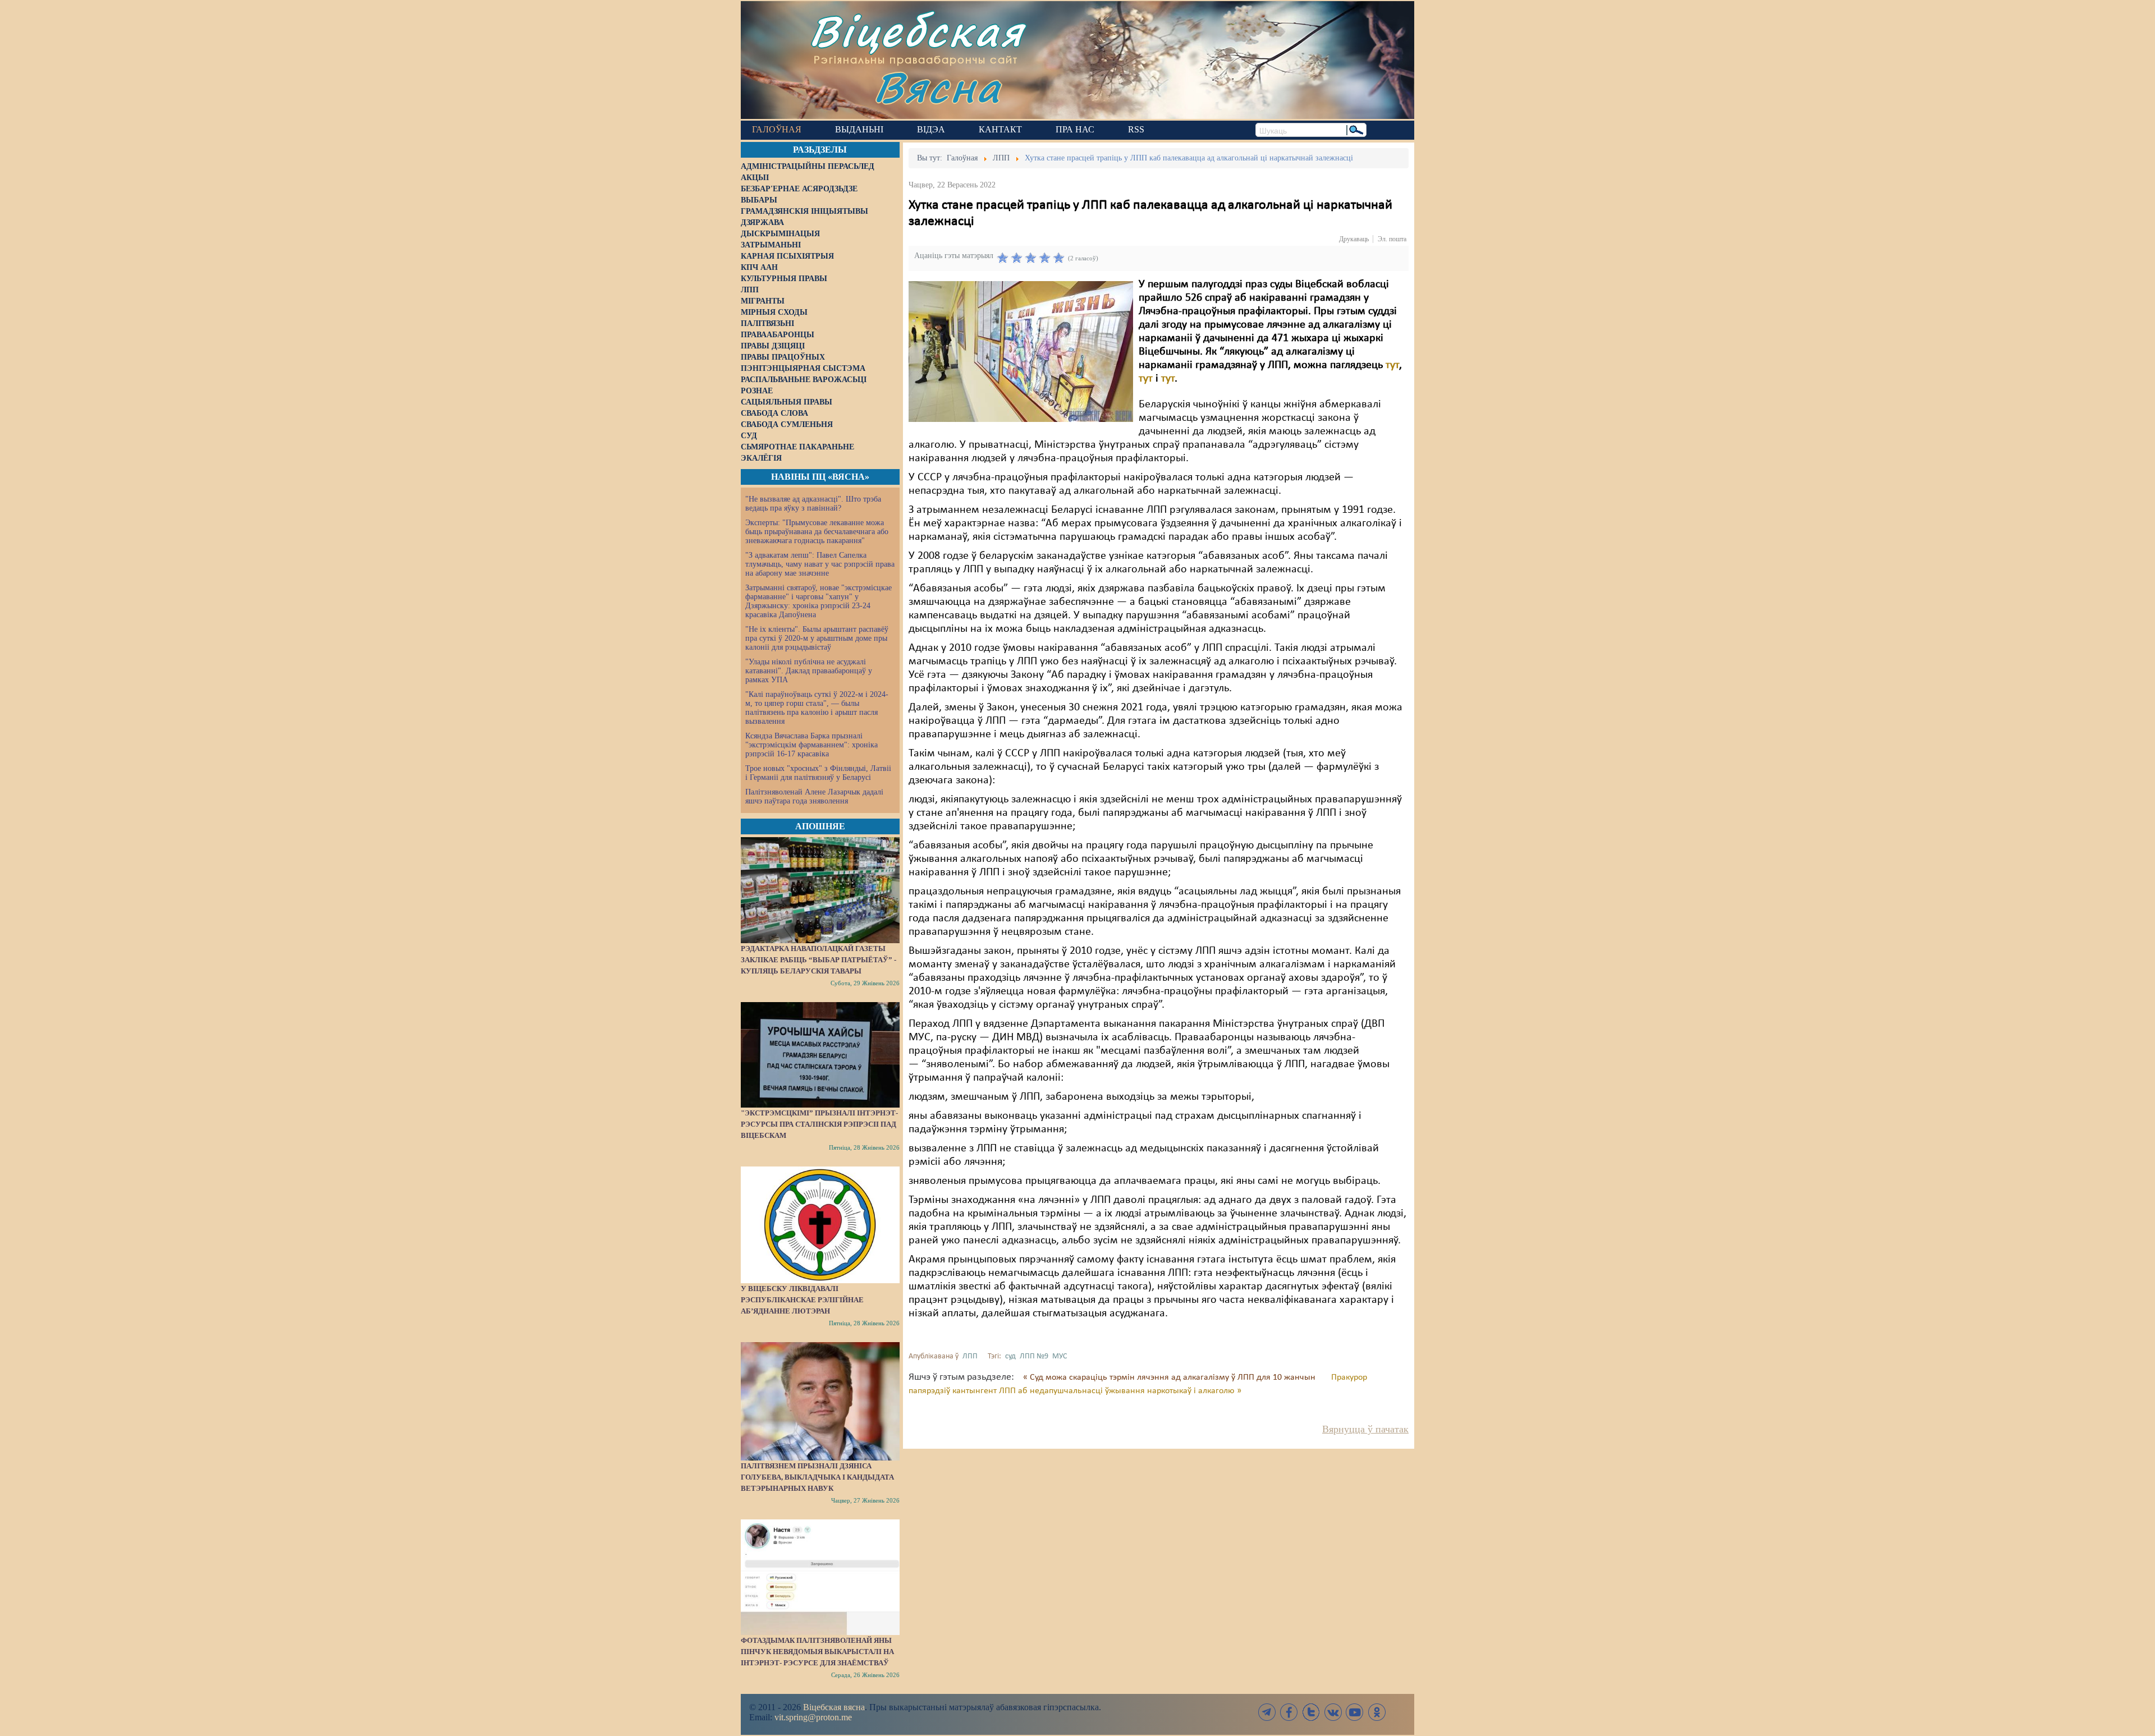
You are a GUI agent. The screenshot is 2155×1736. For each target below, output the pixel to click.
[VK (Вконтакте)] (1333, 1712)
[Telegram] (1267, 1712)
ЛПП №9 (1034, 1356)
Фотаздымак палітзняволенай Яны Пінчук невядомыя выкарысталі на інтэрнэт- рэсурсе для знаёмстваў (817, 1652)
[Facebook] (1289, 1712)
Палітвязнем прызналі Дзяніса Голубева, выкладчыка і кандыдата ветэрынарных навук (817, 1477)
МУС (1060, 1356)
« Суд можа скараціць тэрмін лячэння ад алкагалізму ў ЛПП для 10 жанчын (1170, 1377)
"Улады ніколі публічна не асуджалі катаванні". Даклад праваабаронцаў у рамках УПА (809, 671)
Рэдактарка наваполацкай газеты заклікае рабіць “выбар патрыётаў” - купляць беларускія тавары (819, 960)
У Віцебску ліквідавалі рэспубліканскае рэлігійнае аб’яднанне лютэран (802, 1300)
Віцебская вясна (834, 1707)
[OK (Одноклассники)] (1377, 1712)
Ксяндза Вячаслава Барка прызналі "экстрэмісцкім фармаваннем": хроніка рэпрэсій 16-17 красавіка (811, 745)
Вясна (937, 87)
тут (1392, 365)
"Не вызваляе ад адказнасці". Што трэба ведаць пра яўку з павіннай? (813, 504)
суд (1010, 1356)
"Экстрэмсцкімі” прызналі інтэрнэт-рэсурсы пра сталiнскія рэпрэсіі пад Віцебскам (819, 1124)
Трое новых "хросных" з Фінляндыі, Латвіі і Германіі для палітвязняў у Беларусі (818, 773)
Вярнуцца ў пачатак (1365, 1429)
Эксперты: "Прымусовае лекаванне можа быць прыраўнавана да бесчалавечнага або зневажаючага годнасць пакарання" (817, 532)
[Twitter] (1311, 1712)
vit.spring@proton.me (813, 1717)
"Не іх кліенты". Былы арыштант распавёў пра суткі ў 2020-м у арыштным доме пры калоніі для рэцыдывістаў (817, 638)
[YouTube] (1355, 1712)
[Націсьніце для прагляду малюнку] (1021, 351)
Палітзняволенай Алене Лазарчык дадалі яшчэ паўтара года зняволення (814, 796)
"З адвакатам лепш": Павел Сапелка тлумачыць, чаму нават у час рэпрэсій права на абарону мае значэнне (820, 564)
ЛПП (970, 1356)
